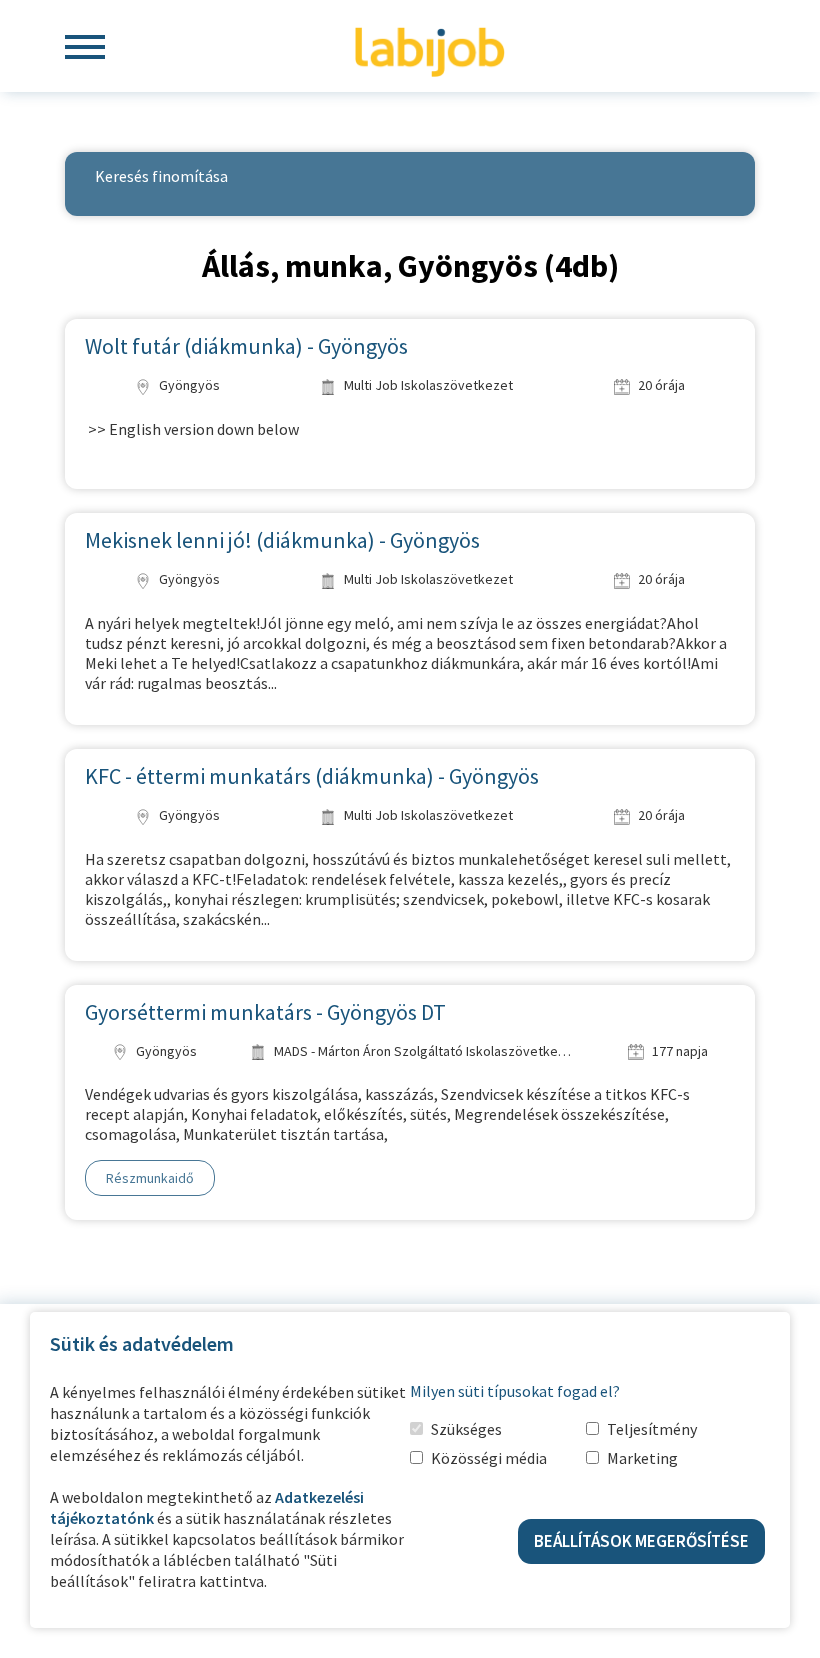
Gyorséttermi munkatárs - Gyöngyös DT (265, 1012)
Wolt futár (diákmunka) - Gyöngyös (246, 346)
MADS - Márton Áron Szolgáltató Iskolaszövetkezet (423, 1051)
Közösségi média (489, 1458)
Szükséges (466, 1429)
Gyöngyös (188, 385)
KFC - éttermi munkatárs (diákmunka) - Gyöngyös (312, 776)
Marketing (642, 1458)
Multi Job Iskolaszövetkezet (427, 385)
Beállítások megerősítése (641, 1541)
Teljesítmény (652, 1429)
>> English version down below (192, 429)
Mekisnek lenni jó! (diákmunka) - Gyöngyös (282, 540)
